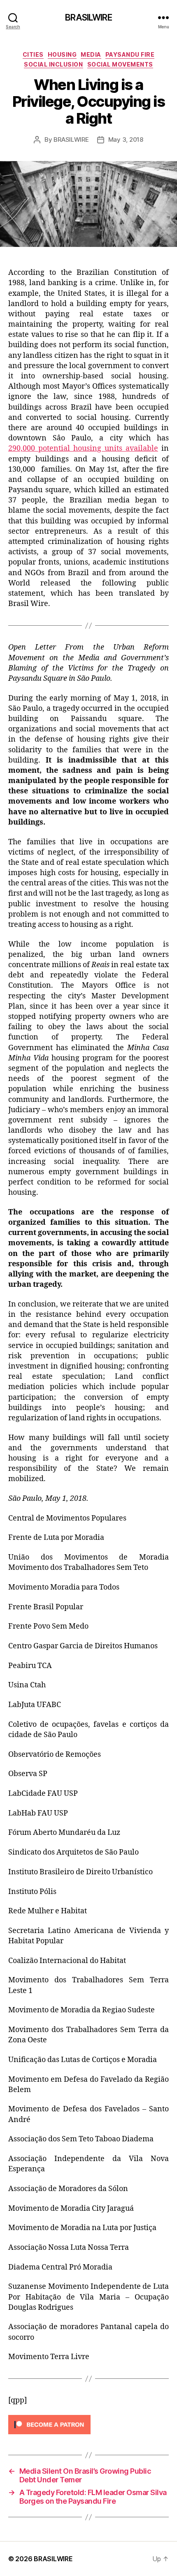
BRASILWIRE (88, 17)
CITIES (33, 54)
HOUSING (62, 54)
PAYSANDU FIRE (130, 54)
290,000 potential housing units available (83, 448)
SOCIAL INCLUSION (53, 64)
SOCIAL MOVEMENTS (120, 64)
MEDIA (91, 54)
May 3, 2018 (126, 139)
